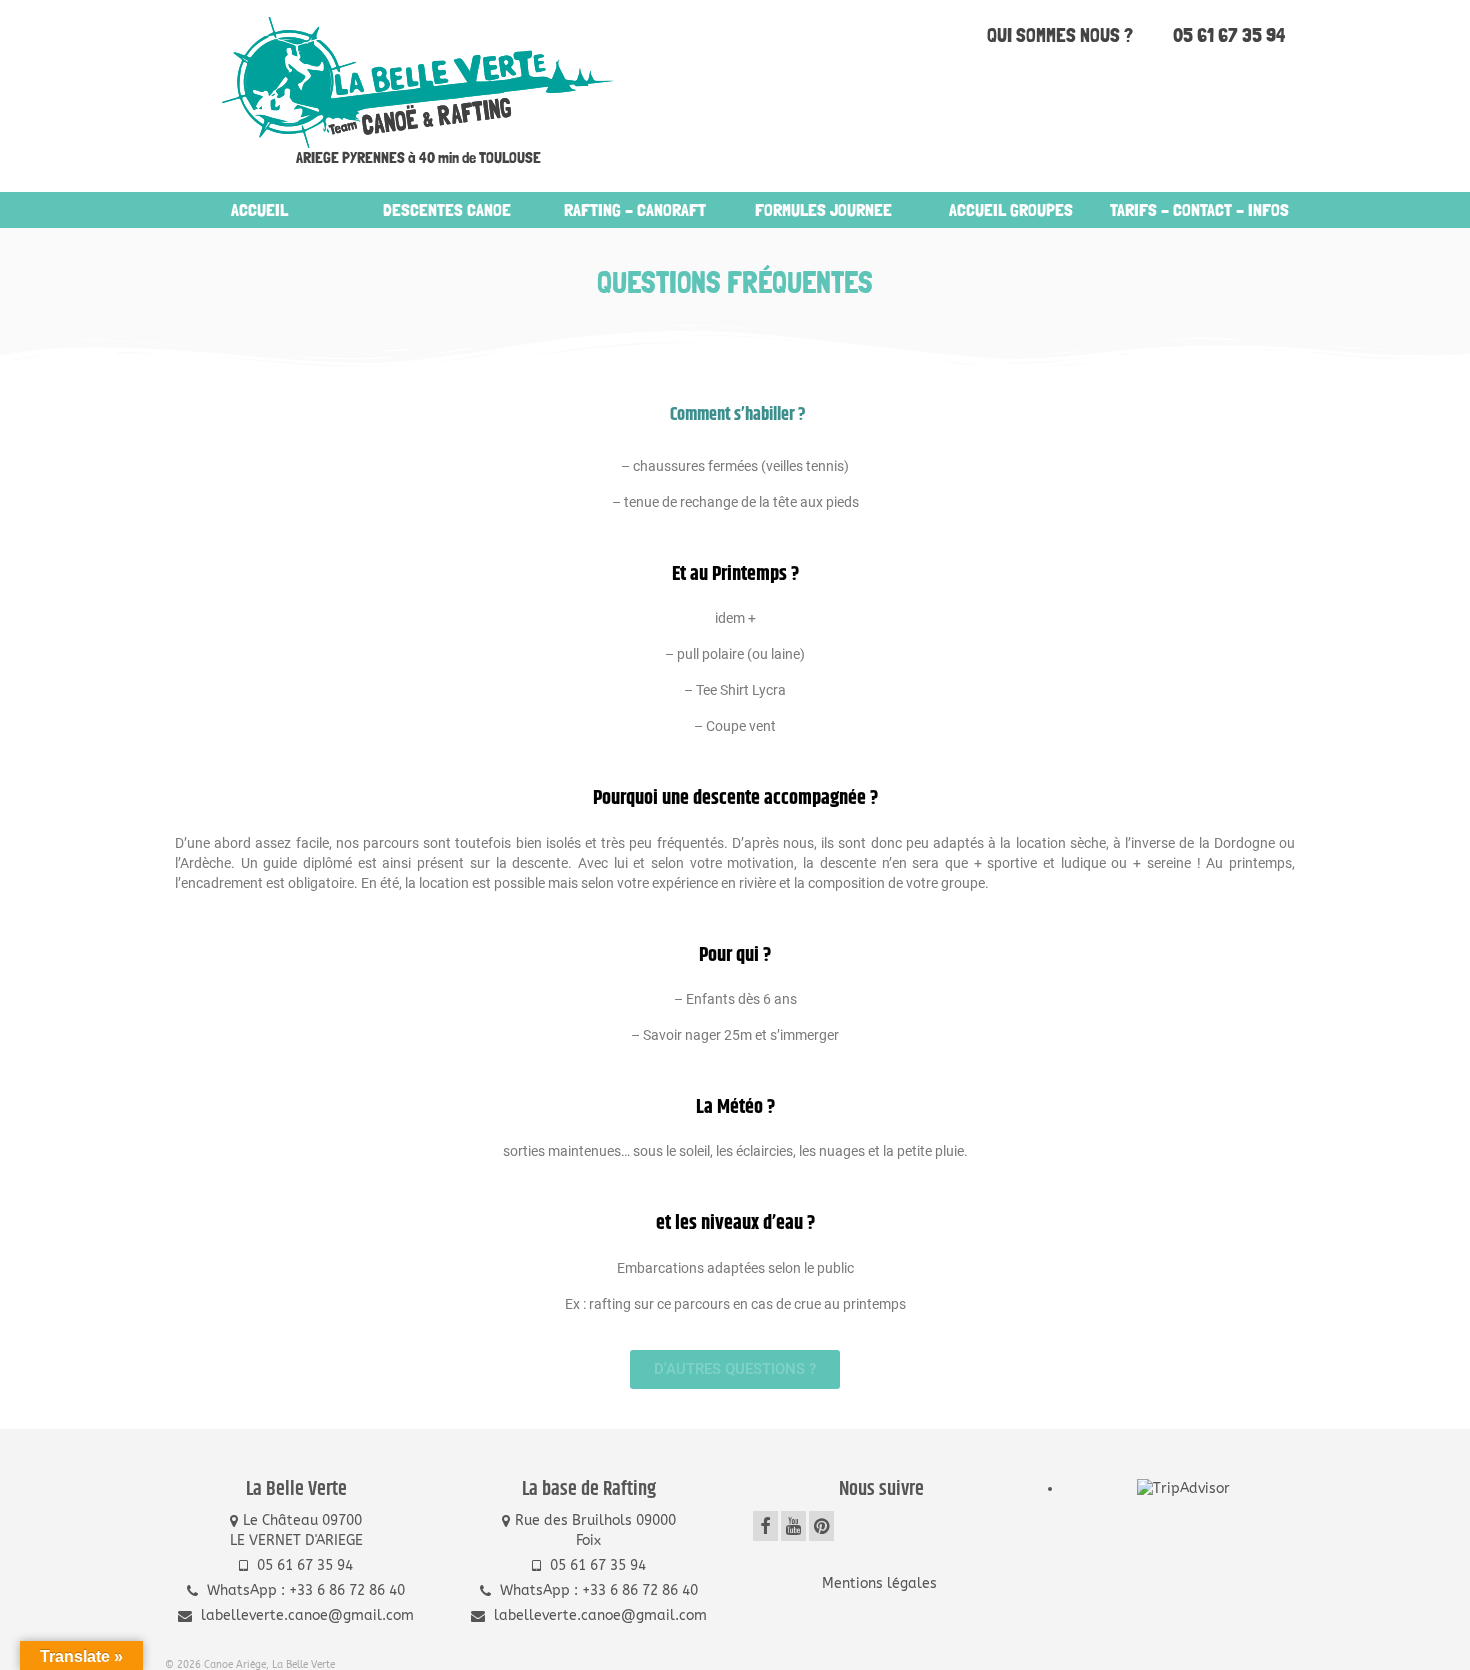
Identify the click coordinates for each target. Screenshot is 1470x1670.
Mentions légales (881, 1583)
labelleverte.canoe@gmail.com (305, 1615)
